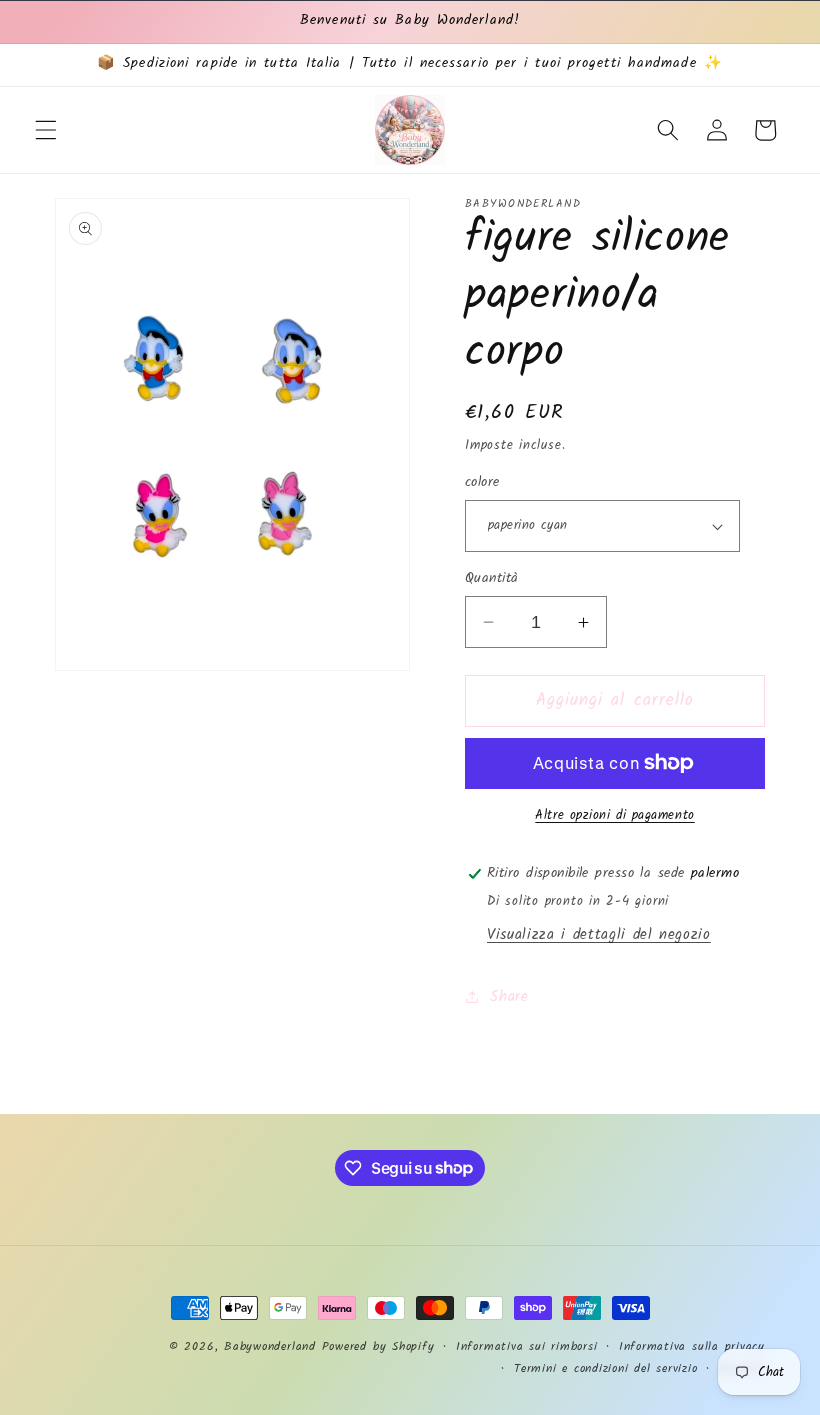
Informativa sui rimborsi (526, 1346)
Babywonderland (270, 1346)
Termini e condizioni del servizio (605, 1368)
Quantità (492, 579)
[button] (46, 130)
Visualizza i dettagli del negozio (599, 935)
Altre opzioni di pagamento (614, 815)
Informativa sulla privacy (692, 1346)
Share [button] (509, 997)
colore (482, 483)
